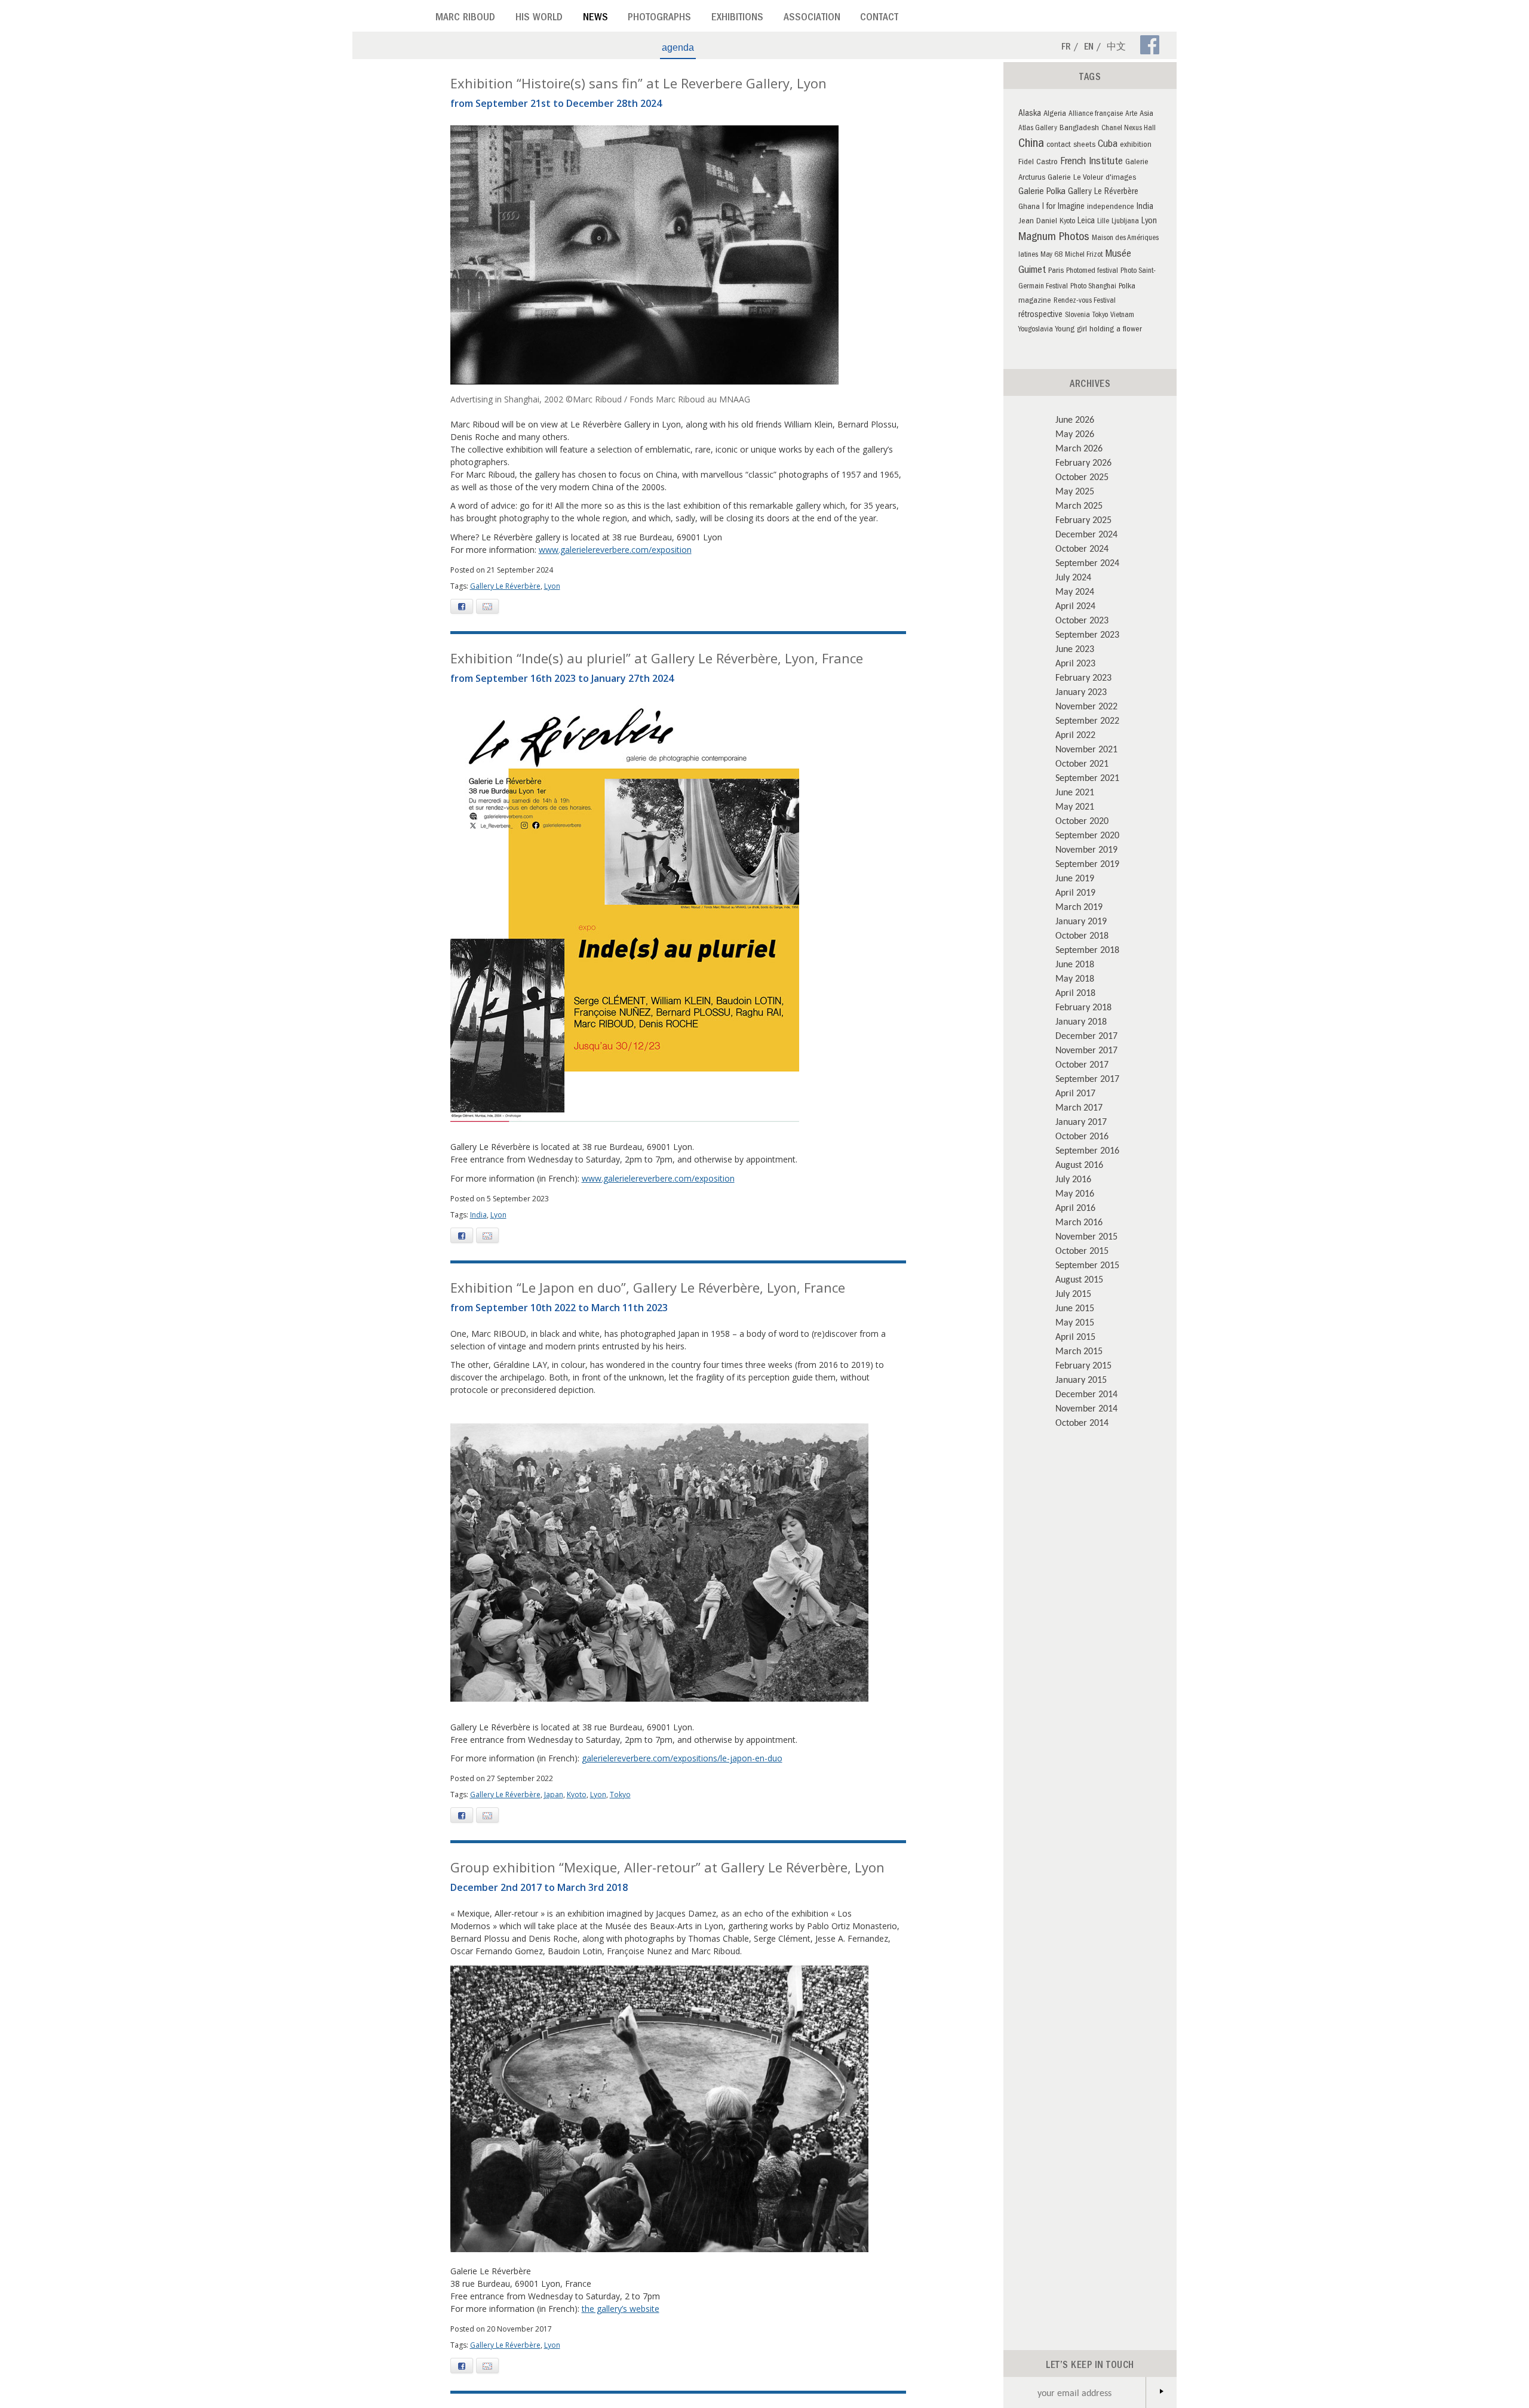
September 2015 (1087, 1265)
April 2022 (1075, 734)
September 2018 (1087, 949)
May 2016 (1075, 1193)
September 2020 (1087, 835)
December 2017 (1086, 1035)
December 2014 (1086, 1394)
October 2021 (1082, 763)
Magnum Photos (1054, 238)
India (478, 1215)
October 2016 (1082, 1136)
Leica (1086, 222)
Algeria (1055, 114)
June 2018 (1075, 964)
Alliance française (1096, 114)
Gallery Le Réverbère (505, 586)
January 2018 (1081, 1021)
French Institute (1092, 162)
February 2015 (1083, 1365)
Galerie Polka (1042, 192)
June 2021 (1075, 792)
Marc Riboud (465, 19)
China (1031, 144)
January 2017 (1081, 1121)
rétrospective (1040, 315)
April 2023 (1075, 663)
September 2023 (1087, 634)
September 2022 (1087, 720)
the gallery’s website (621, 2309)
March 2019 (1079, 906)
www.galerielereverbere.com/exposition (615, 550)
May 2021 (1075, 806)
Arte (1131, 114)
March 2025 (1079, 505)
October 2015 (1082, 1250)
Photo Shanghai (1093, 287)
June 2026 (1075, 419)
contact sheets (1071, 145)
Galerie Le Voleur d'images (1092, 178)
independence (1111, 207)
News (595, 19)
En (1089, 48)
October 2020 (1082, 820)
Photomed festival (1092, 271)
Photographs (659, 19)
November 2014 (1086, 1408)
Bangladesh (1079, 129)
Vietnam (1122, 316)
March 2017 (1079, 1107)
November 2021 (1086, 749)
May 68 (1051, 255)
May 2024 (1075, 591)
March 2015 (1079, 1351)
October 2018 (1082, 935)
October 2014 (1082, 1422)
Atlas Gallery (1038, 129)
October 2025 (1082, 476)
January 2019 (1081, 921)
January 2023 (1081, 691)
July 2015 (1073, 1293)
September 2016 (1087, 1150)
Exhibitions (737, 19)
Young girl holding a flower (1099, 330)
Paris (1056, 271)
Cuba (1108, 145)
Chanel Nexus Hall (1129, 129)
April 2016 (1075, 1207)
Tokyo (620, 1795)
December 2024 (1086, 534)
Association (812, 19)
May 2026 (1075, 433)
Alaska (1030, 114)
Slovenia (1077, 316)
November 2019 (1086, 849)
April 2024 (1075, 605)
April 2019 (1075, 892)
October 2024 (1082, 548)
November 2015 (1086, 1236)
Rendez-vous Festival (1085, 301)
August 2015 (1079, 1279)
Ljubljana (1125, 222)
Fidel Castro (1038, 163)
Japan (554, 1795)
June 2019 (1075, 878)
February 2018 (1083, 1007)
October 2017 (1082, 1064)
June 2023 (1075, 648)
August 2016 (1079, 1164)
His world (539, 19)
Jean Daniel (1038, 222)
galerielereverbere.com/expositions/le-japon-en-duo (682, 1758)
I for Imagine (1063, 207)
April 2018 (1075, 992)
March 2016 (1079, 1222)
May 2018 (1075, 978)
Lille (1103, 222)
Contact (879, 19)
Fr (1066, 48)
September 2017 (1087, 1078)
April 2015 (1075, 1336)
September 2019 (1087, 863)
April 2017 (1075, 1093)
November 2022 (1086, 706)
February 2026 (1083, 462)
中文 (1116, 48)
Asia (1146, 114)
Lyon (552, 586)
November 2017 (1086, 1050)
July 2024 (1073, 577)
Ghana (1029, 207)
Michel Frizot (1084, 255)
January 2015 (1081, 1379)
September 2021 (1087, 777)
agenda (678, 47)
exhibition (1136, 145)
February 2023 (1083, 677)
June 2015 (1075, 1308)
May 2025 (1075, 491)
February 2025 (1083, 519)
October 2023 (1082, 620)
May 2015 (1075, 1322)
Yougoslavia (1036, 330)
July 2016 (1073, 1179)
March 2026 (1079, 448)
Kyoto (577, 1795)
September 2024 (1087, 562)
